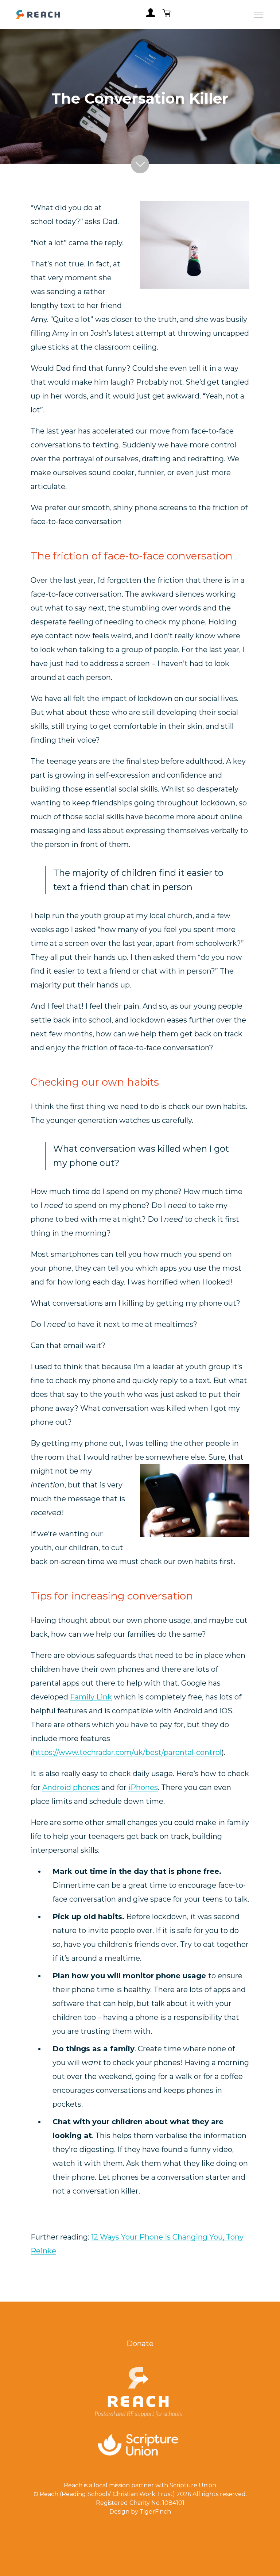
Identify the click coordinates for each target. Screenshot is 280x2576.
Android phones (71, 1787)
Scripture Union (193, 2485)
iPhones (143, 1787)
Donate (140, 2344)
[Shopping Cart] (167, 15)
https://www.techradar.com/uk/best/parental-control (127, 1752)
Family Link (91, 1697)
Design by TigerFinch (140, 2512)
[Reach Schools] (38, 15)
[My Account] (151, 15)
